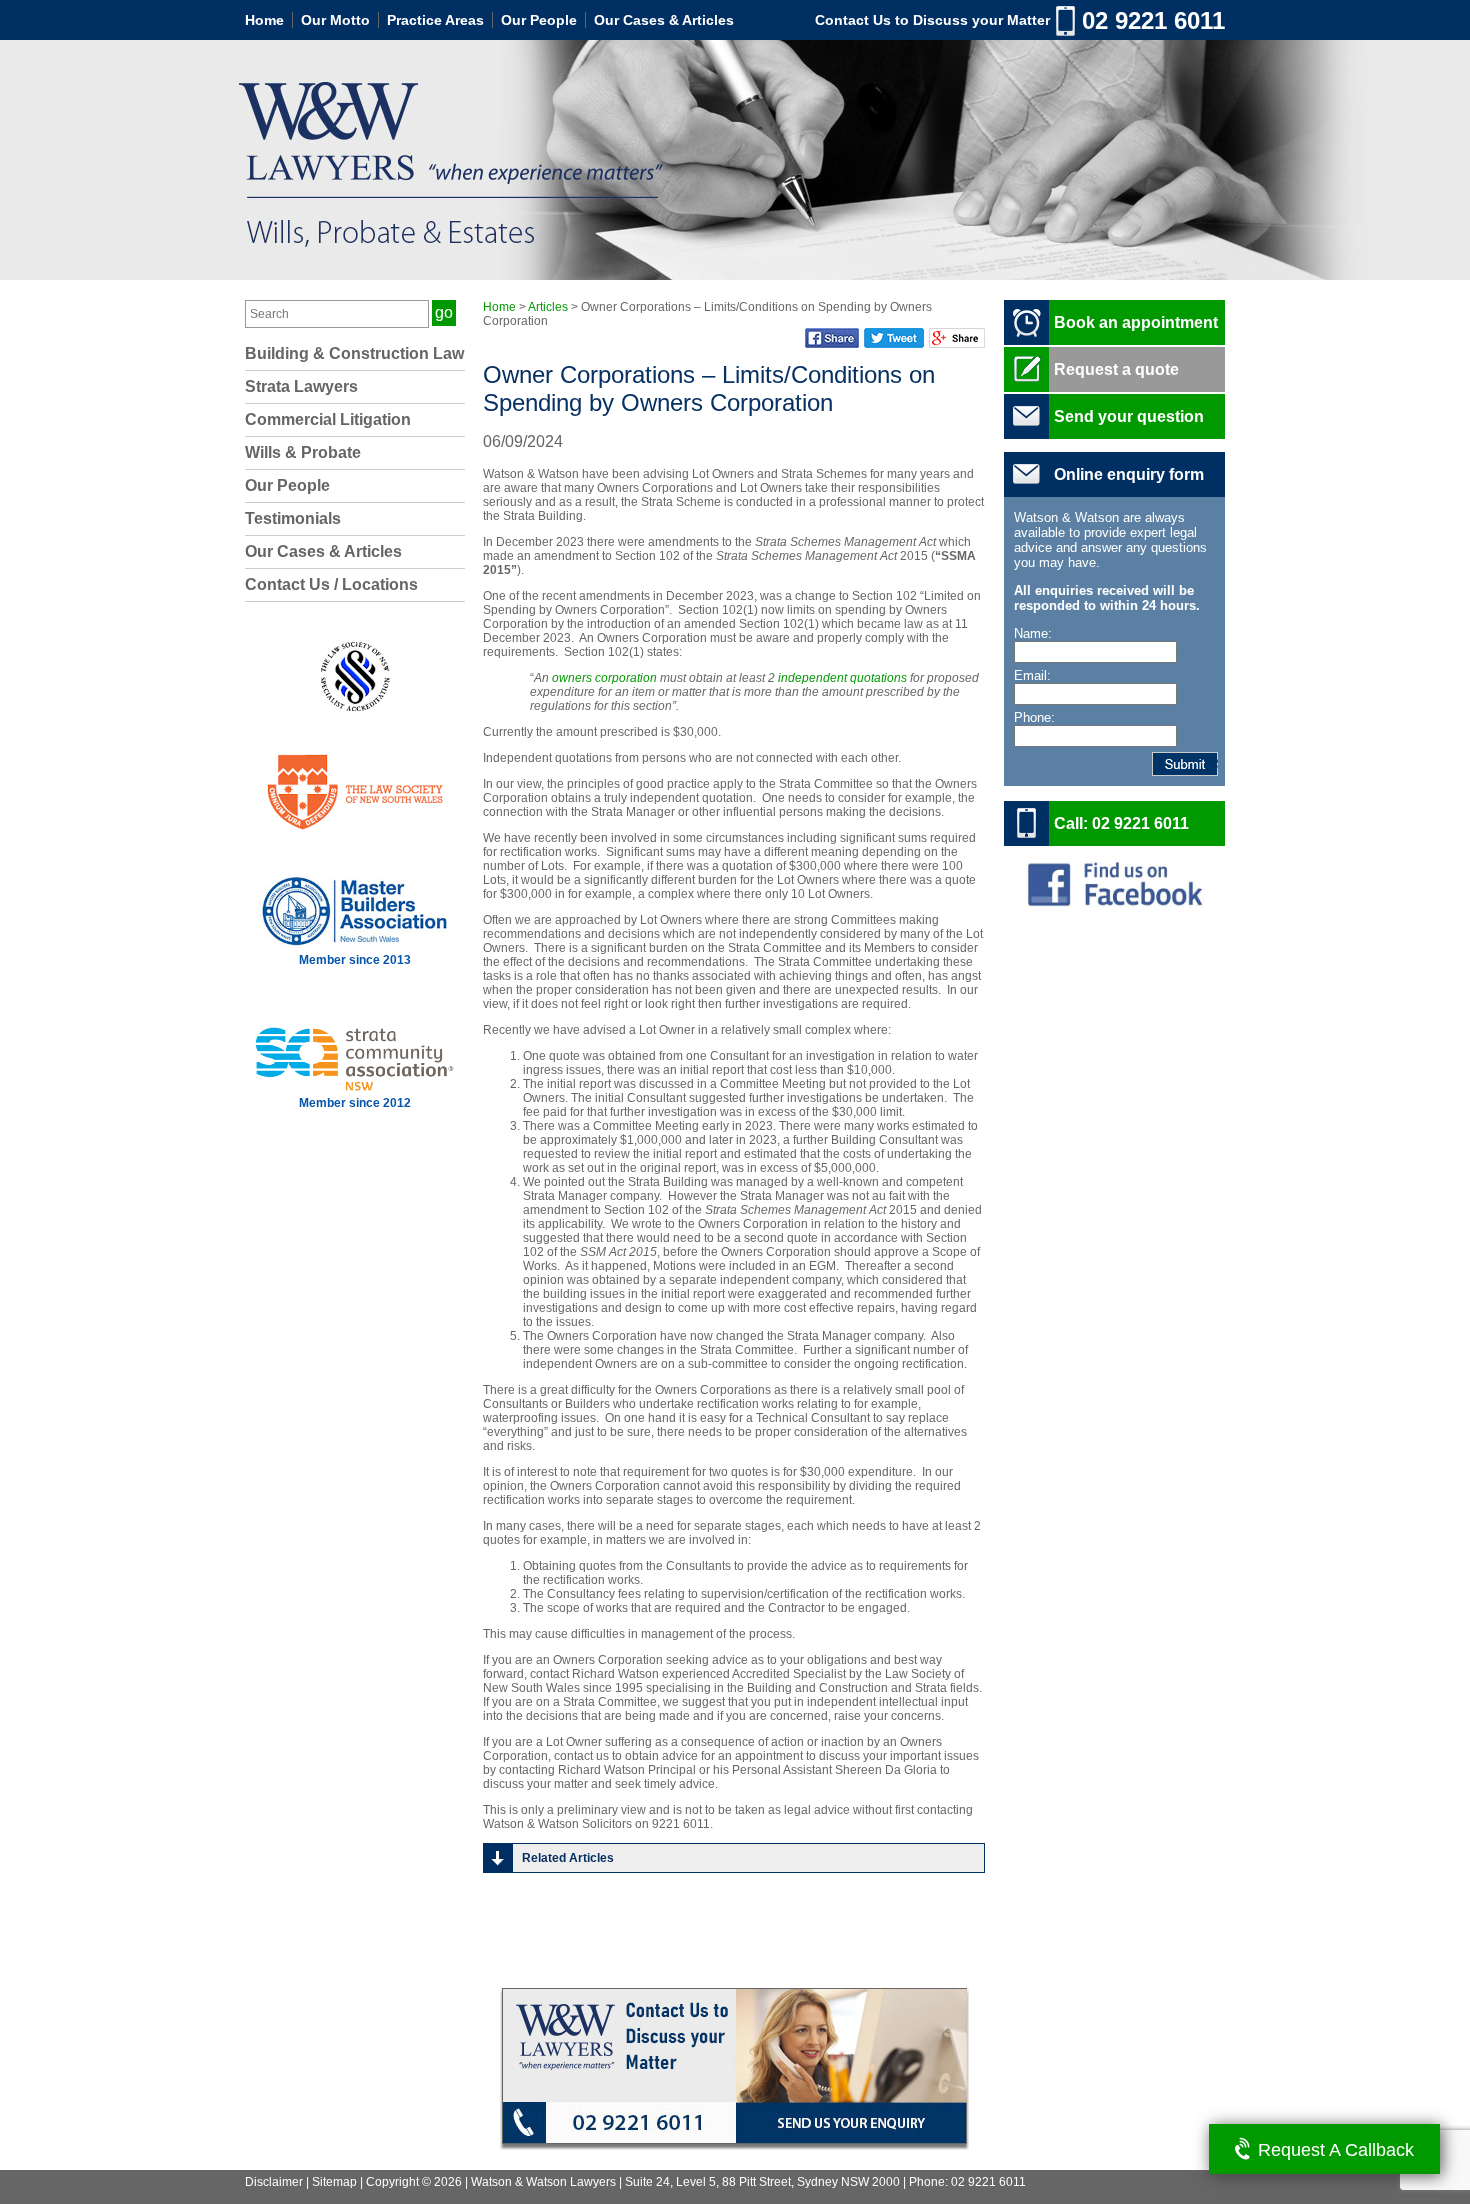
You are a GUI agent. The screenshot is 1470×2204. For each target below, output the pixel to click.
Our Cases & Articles (664, 20)
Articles (548, 307)
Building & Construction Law (354, 353)
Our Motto (335, 20)
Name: (1033, 633)
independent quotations (842, 678)
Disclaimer (274, 2182)
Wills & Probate (303, 452)
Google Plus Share (957, 338)
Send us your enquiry (852, 2126)
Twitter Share (894, 338)
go (444, 312)
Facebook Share (832, 338)
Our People (539, 20)
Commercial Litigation (328, 419)
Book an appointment (1136, 322)
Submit (1217, 764)
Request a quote (1116, 369)
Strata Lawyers (301, 386)
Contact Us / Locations (331, 584)
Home (264, 20)
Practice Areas (435, 20)
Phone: (1034, 717)
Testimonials (293, 518)
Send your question (1129, 416)
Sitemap (334, 2182)
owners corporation (604, 678)
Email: (1032, 675)
